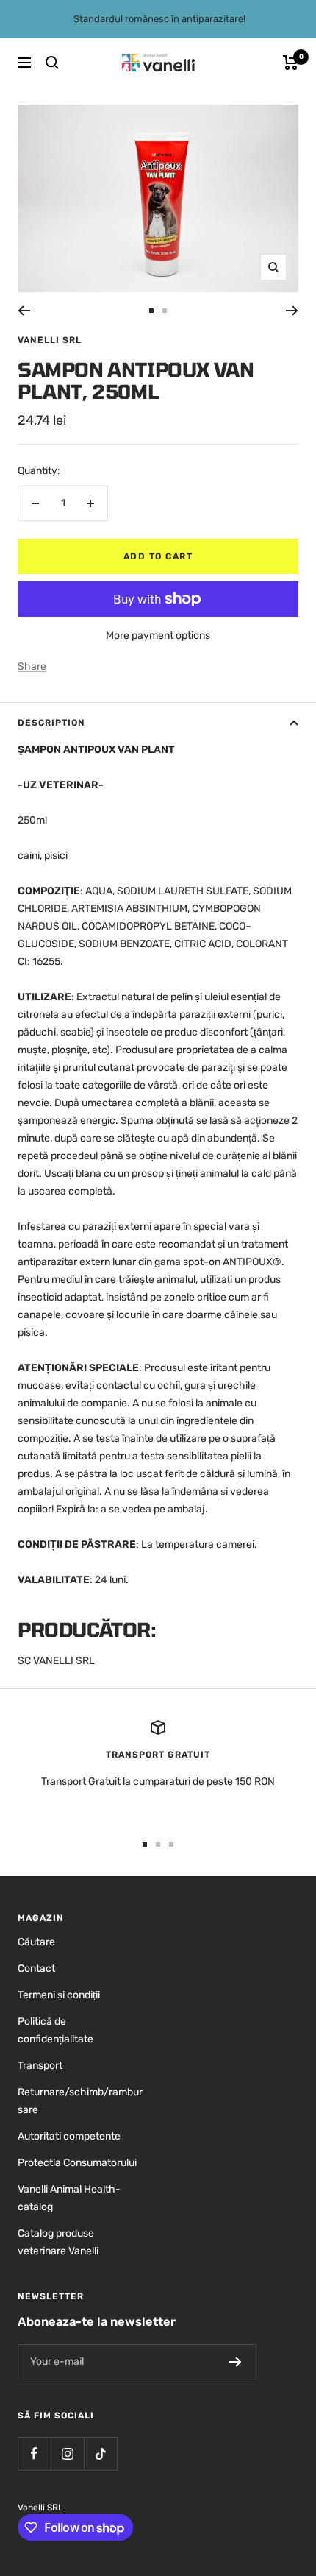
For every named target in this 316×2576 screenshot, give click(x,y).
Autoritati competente (69, 2136)
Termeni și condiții (59, 1995)
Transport (40, 2066)
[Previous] (24, 311)
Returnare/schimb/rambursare (80, 2101)
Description (51, 723)
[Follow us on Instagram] (67, 2453)
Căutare (36, 1942)
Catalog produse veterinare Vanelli (58, 2242)
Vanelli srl (50, 340)
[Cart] (291, 63)
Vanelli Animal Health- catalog (69, 2198)
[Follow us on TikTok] (100, 2453)
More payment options (158, 636)
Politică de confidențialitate (55, 2030)
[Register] (236, 2362)
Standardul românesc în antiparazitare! (159, 19)
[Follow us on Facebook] (34, 2453)
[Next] (292, 311)
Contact (36, 1968)
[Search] (52, 63)
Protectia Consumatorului (77, 2163)
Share (32, 666)
